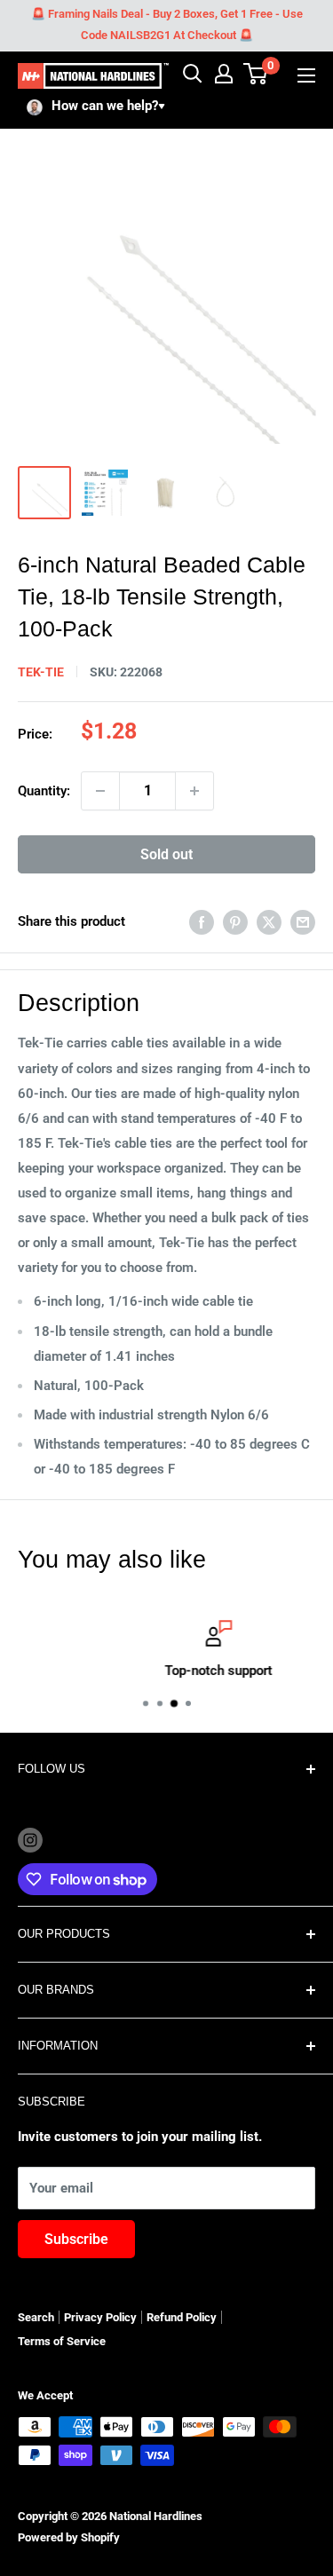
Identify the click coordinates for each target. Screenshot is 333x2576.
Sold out (166, 854)
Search (36, 2317)
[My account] (224, 74)
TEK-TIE (41, 672)
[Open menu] (306, 75)
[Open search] (193, 74)
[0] (256, 74)
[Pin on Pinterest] (235, 922)
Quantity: (44, 791)
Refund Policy (182, 2317)
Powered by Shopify (69, 2537)
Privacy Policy (100, 2317)
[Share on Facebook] (202, 922)
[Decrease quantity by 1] (100, 791)
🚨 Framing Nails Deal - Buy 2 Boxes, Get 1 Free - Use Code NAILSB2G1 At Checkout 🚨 (167, 24)
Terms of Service (62, 2341)
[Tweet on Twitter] (269, 922)
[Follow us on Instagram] (30, 1840)
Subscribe (76, 2239)
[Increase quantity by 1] (194, 791)
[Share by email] (303, 922)
